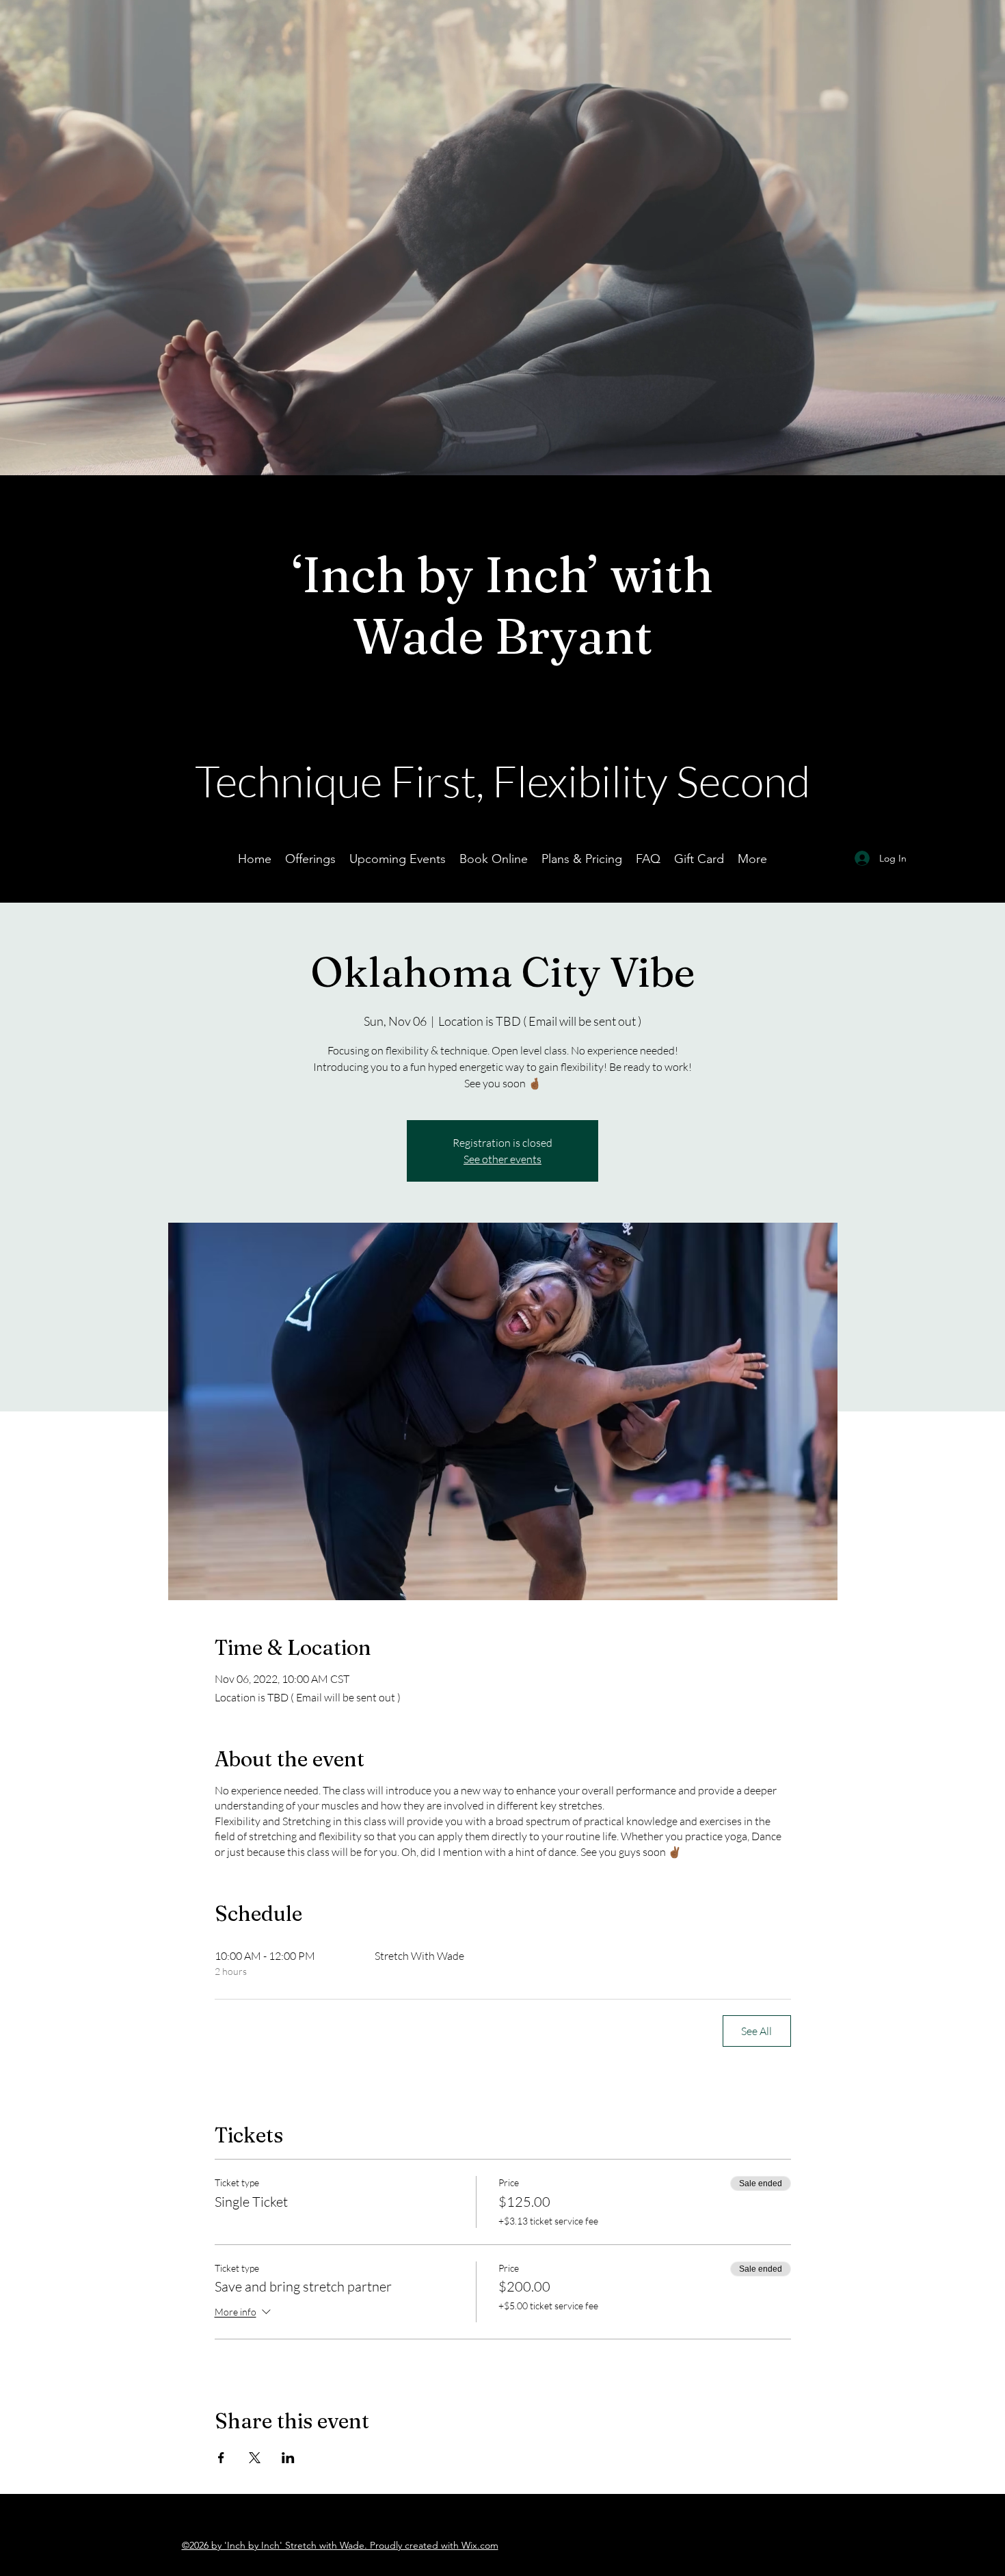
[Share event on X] (255, 2458)
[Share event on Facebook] (221, 2458)
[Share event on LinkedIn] (288, 2458)
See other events (502, 1159)
